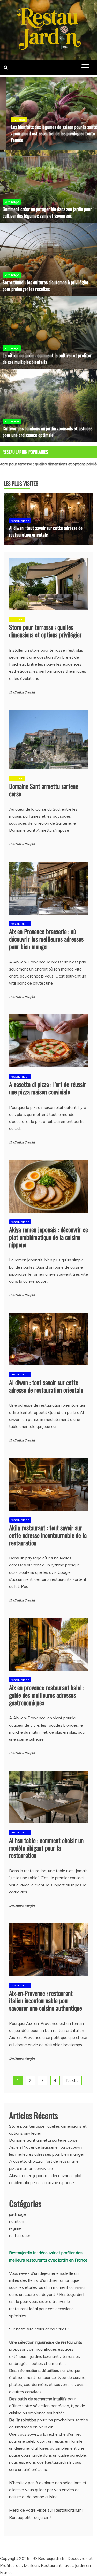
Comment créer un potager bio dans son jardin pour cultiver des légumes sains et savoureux (47, 212)
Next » (72, 2080)
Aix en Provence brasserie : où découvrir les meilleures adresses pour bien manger (46, 939)
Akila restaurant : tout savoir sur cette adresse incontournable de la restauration (48, 1535)
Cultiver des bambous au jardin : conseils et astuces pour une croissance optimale (47, 432)
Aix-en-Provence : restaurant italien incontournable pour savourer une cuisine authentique (46, 2001)
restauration (20, 521)
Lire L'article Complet (22, 693)
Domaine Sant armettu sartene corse (44, 790)
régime (15, 2228)
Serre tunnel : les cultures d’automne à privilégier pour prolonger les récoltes (46, 286)
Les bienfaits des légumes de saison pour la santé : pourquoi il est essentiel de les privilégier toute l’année (48, 133)
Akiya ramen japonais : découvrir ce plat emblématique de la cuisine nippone (48, 1237)
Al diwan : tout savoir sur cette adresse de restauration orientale (46, 531)
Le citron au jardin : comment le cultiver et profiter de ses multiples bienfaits (47, 359)
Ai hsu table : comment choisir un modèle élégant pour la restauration (46, 1848)
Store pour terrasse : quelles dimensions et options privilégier (45, 631)
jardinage (12, 202)
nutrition (13, 119)
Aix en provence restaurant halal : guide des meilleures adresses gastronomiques (47, 1695)
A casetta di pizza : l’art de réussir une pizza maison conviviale (47, 1088)
